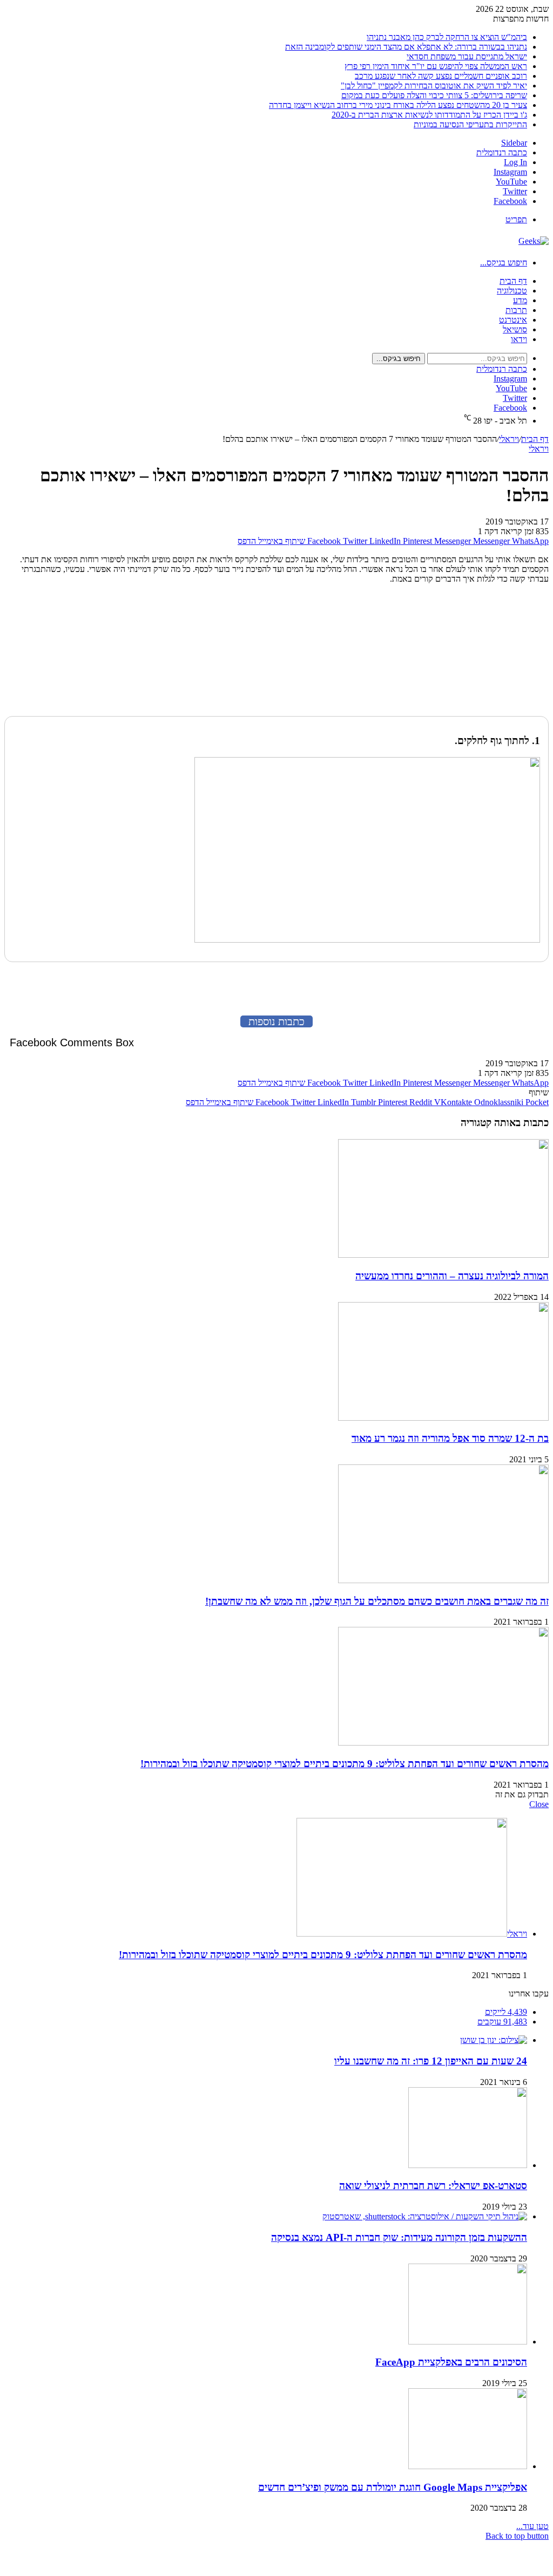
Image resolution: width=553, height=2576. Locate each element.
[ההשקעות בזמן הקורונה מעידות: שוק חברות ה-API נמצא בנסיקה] (425, 2216)
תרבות (516, 310)
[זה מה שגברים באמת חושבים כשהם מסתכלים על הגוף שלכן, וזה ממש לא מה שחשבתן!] (443, 1580)
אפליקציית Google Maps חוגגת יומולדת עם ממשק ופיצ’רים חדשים (393, 2487)
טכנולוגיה (512, 291)
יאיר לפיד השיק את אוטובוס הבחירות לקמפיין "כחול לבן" (434, 86)
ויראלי (509, 439)
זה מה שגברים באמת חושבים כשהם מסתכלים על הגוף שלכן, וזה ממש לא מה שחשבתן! (377, 1601)
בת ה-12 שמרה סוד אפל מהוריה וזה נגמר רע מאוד (450, 1438)
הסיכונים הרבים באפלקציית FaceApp (451, 2362)
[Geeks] (534, 241)
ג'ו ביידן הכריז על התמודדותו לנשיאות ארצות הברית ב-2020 (429, 115)
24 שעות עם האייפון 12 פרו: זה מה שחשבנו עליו (431, 2061)
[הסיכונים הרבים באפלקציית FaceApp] (468, 2342)
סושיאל (515, 329)
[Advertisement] (481, 652)
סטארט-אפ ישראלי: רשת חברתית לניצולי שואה (433, 2186)
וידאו (519, 339)
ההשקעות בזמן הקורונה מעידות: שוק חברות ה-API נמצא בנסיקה (399, 2237)
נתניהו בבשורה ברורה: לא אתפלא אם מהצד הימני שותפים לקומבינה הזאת (406, 47)
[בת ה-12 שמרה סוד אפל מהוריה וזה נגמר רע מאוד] (443, 1418)
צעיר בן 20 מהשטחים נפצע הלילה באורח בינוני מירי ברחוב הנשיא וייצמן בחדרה (398, 105)
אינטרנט (513, 320)
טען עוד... (532, 2526)
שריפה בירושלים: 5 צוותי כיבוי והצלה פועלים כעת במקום (434, 95)
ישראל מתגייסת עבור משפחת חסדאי (467, 56)
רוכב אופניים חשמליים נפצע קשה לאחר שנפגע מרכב (441, 76)
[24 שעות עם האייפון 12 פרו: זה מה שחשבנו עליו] (494, 2040)
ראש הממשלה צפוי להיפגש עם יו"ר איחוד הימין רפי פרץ (436, 66)
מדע (520, 300)
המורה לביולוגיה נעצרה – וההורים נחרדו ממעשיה (452, 1276)
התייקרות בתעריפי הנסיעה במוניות (470, 124)
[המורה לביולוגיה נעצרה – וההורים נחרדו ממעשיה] (443, 1255)
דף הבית (513, 281)
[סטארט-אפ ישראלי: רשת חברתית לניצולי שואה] (468, 2165)
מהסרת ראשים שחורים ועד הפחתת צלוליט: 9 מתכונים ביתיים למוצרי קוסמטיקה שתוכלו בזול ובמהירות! (345, 1764)
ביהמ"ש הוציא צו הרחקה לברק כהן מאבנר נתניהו (447, 37)
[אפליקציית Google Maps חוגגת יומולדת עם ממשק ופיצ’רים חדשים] (468, 2466)
